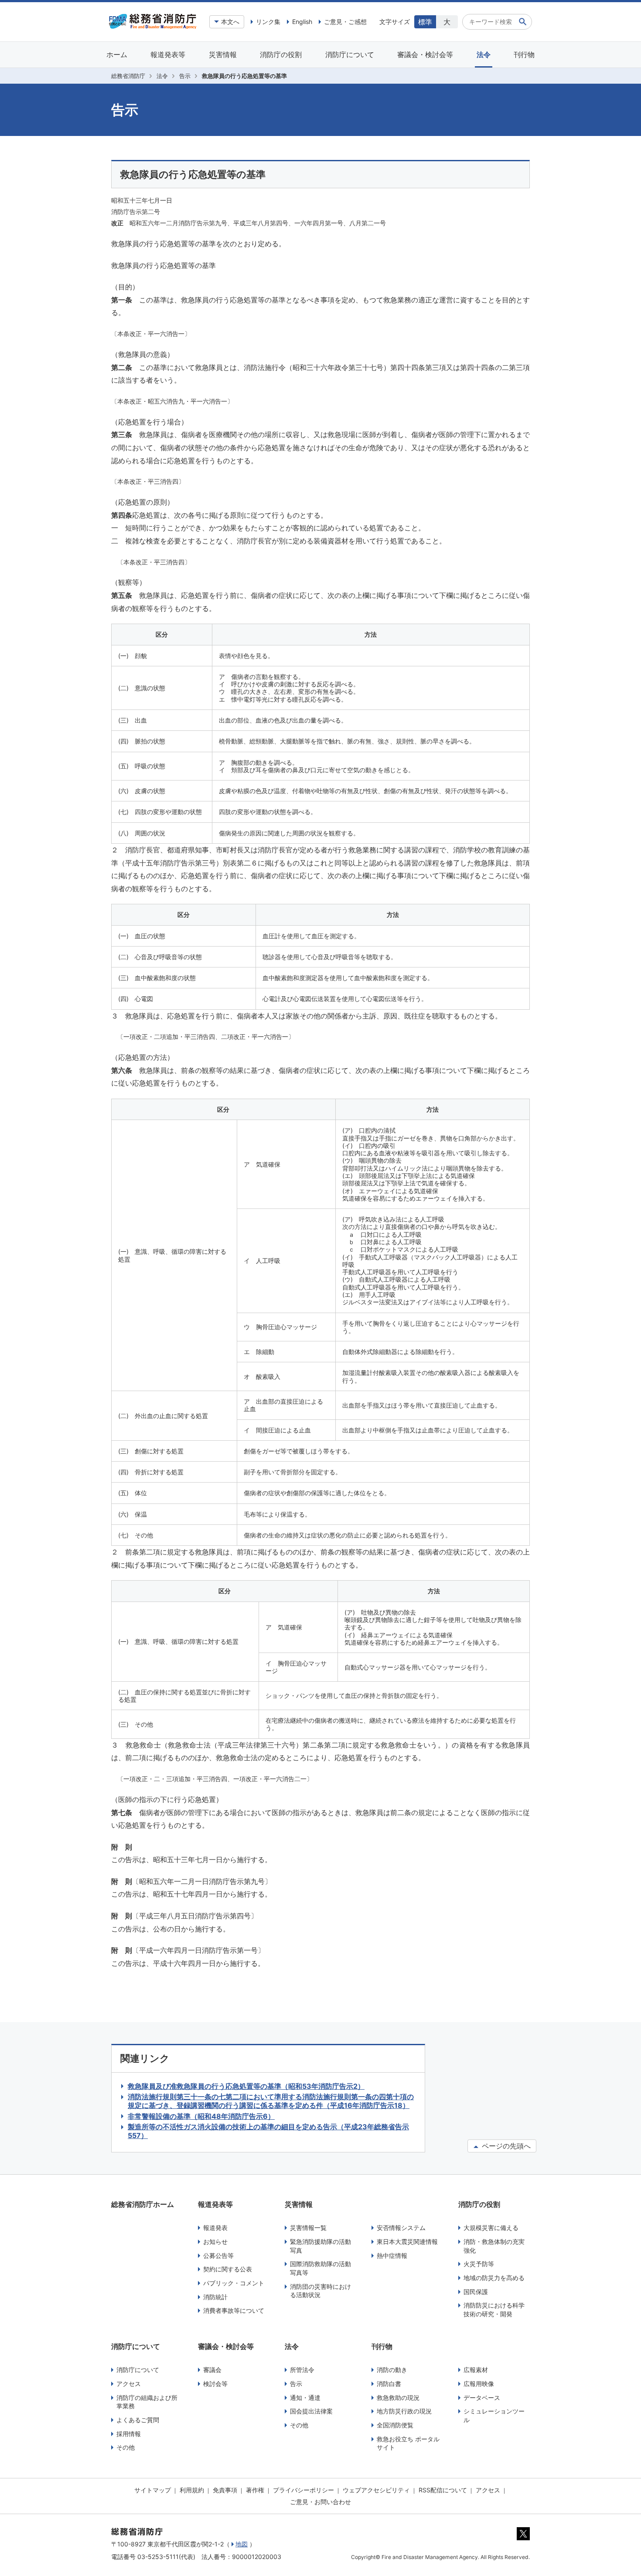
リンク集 (268, 22)
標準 (425, 22)
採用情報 (129, 2434)
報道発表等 (168, 54)
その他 (126, 2447)
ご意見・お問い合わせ (320, 2502)
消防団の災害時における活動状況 (320, 2291)
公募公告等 (218, 2255)
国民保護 (476, 2292)
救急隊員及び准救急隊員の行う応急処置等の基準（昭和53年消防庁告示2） (246, 2086)
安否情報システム (401, 2228)
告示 (185, 76)
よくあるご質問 (138, 2420)
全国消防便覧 (395, 2425)
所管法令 (302, 2370)
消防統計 (215, 2297)
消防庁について (350, 54)
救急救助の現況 (398, 2398)
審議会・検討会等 (425, 54)
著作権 (255, 2490)
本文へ (230, 22)
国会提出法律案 (311, 2411)
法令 (484, 54)
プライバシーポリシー (303, 2490)
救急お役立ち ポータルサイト (408, 2443)
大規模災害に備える (491, 2228)
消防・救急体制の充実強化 (494, 2246)
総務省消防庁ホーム (143, 2204)
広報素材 (476, 2370)
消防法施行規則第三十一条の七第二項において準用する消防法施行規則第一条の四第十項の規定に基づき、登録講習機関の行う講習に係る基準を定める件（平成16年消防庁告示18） (271, 2101)
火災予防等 (479, 2264)
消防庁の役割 (281, 54)
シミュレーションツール (494, 2415)
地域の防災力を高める (494, 2278)
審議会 (212, 2370)
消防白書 (389, 2384)
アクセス (129, 2384)
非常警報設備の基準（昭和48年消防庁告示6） (201, 2116)
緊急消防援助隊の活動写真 (320, 2246)
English (302, 22)
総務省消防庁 (128, 76)
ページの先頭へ (505, 2146)
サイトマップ (153, 2490)
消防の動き (392, 2370)
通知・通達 (305, 2398)
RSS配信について (443, 2490)
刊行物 (524, 54)
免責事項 (225, 2490)
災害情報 (223, 54)
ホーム (117, 54)
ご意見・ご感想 (345, 22)
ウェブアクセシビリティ (376, 2490)
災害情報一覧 (308, 2228)
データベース (482, 2398)
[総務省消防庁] (153, 27)
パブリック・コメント (234, 2283)
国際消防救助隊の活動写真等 (320, 2268)
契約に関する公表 (228, 2269)
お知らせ (215, 2242)
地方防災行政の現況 (404, 2411)
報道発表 (215, 2228)
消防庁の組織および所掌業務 (147, 2402)
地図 (242, 2544)
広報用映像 (479, 2384)
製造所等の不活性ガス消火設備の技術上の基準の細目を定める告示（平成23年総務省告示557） (268, 2131)
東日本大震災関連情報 (407, 2242)
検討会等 (215, 2384)
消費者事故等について (234, 2310)
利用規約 (192, 2490)
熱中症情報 (392, 2255)
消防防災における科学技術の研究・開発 (494, 2310)
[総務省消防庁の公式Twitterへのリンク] (523, 2538)
